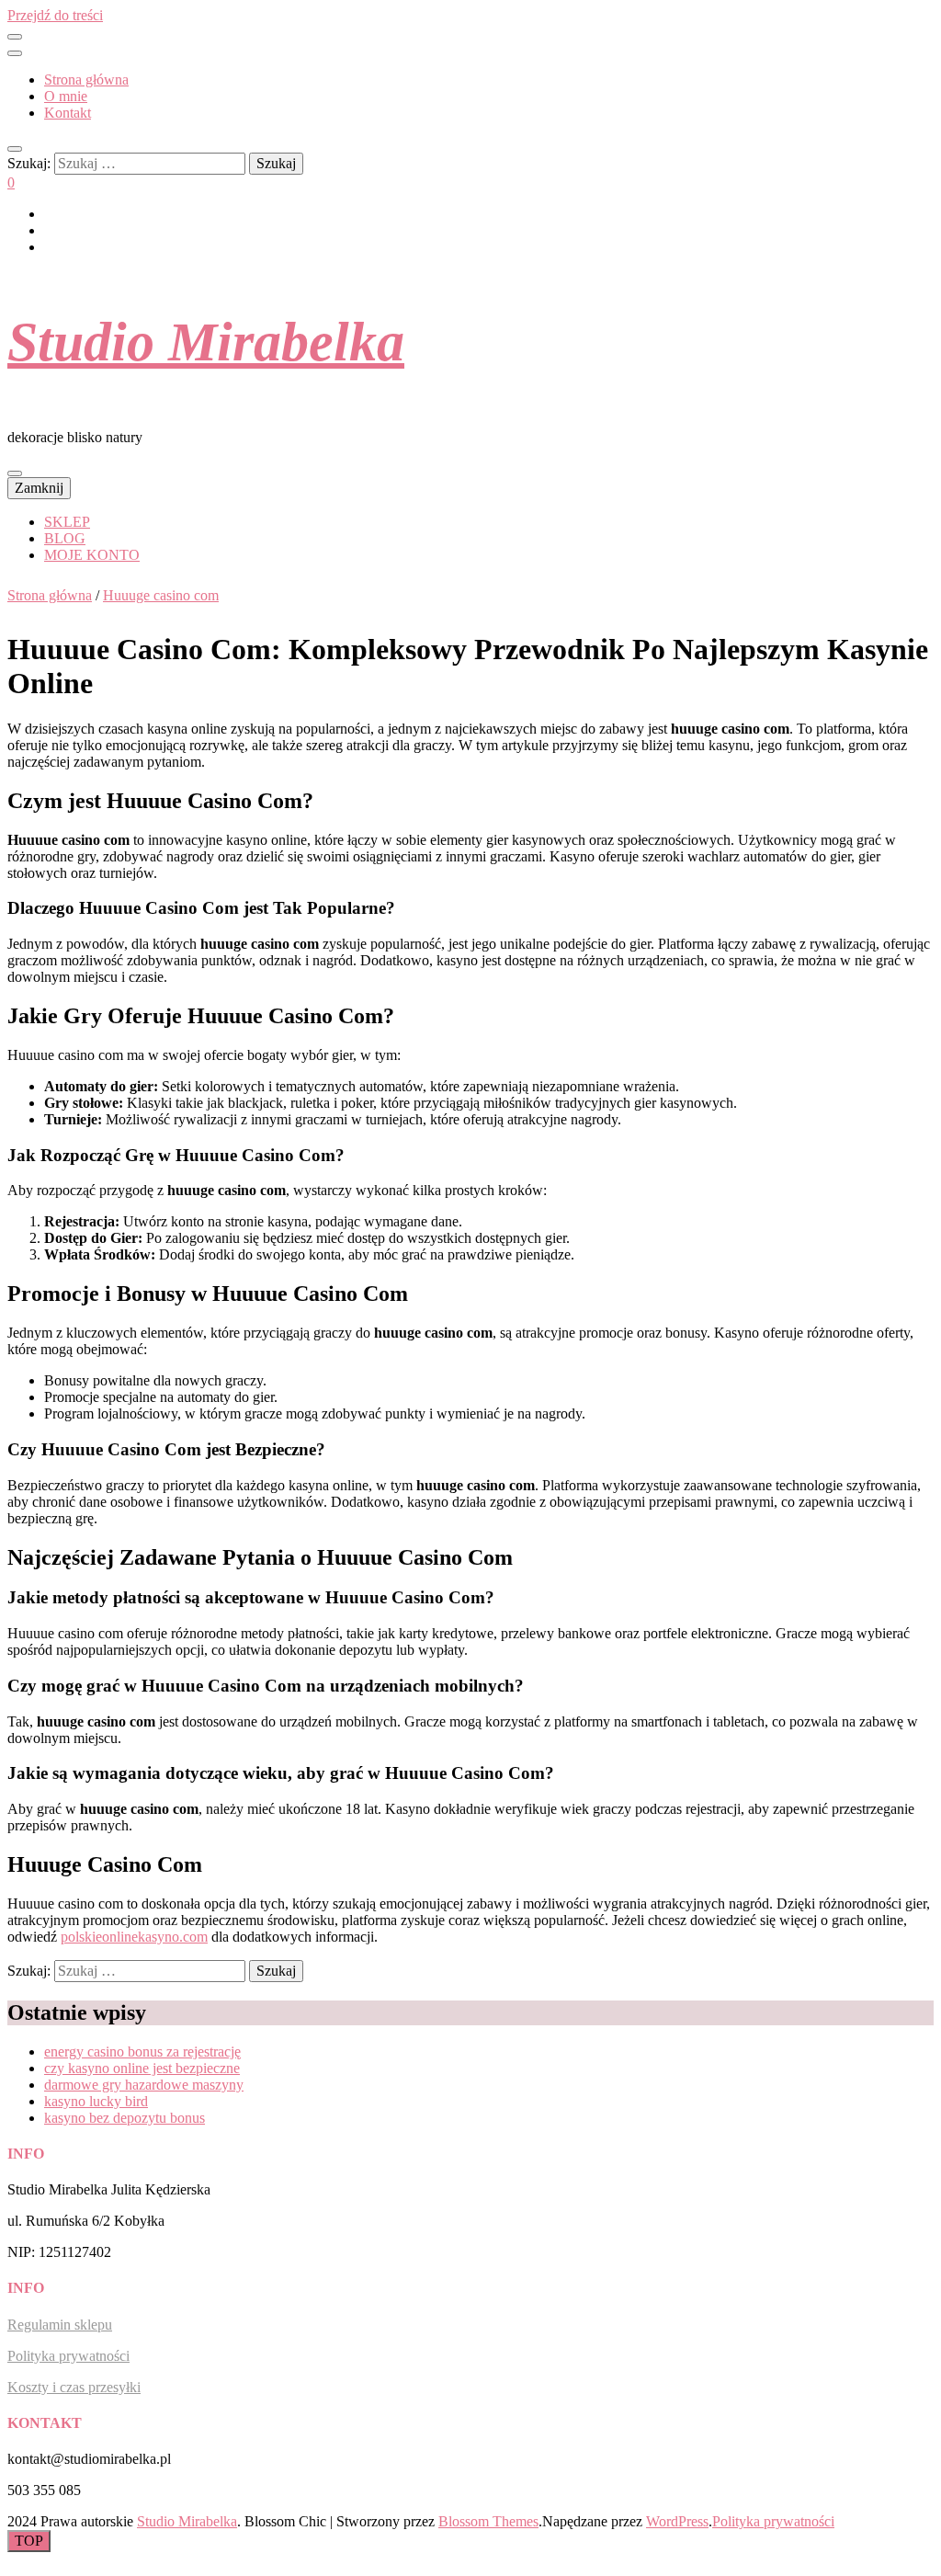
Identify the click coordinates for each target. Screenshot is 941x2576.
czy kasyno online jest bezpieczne (142, 2068)
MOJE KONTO (92, 555)
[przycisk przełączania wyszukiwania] (15, 149)
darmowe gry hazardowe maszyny (144, 2085)
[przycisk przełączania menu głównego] (15, 473)
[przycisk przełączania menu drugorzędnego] (15, 37)
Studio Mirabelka (206, 342)
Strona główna (86, 80)
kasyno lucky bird (96, 2101)
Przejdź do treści (55, 15)
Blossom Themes (488, 2521)
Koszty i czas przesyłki (74, 2387)
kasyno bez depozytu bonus (125, 2118)
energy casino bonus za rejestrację (142, 2052)
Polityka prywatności (68, 2356)
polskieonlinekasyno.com (134, 1937)
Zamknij (39, 488)
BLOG (65, 538)
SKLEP (67, 522)
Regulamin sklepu (60, 2325)
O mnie (66, 96)
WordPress (677, 2521)
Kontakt (68, 113)
